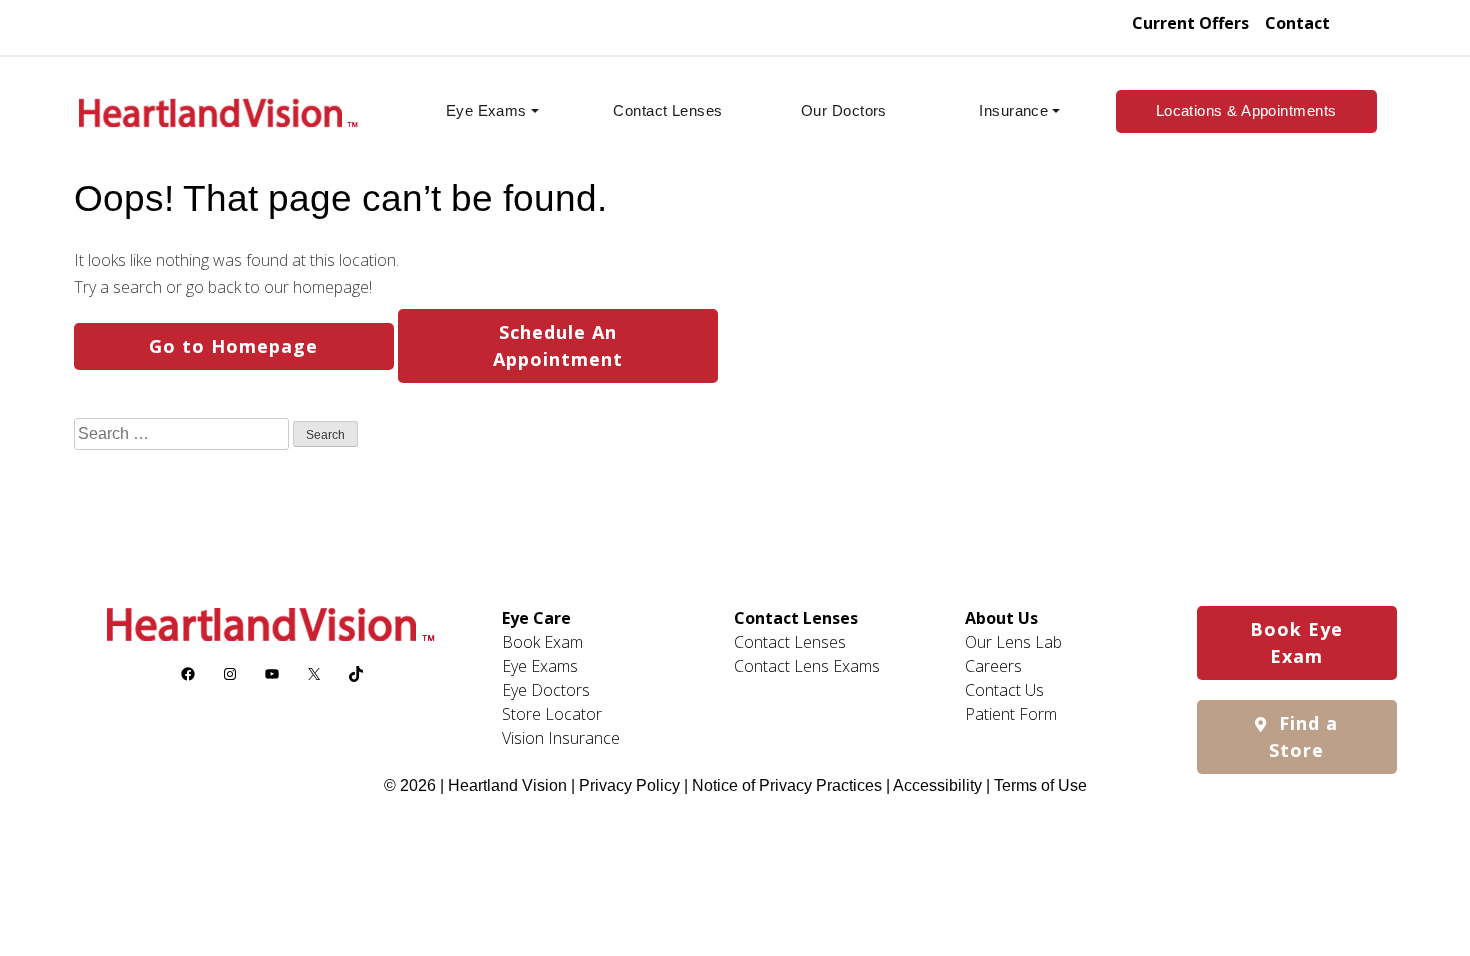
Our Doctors (844, 110)
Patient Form (1011, 714)
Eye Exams (486, 110)
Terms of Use (1040, 785)
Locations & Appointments (1246, 110)
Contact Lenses (667, 110)
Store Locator (552, 714)
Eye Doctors (546, 690)
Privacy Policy (631, 785)
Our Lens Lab (1013, 642)
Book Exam (542, 642)
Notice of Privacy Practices (787, 785)
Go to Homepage (233, 346)
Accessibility (937, 785)
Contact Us (1004, 690)
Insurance (1013, 110)
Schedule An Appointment (558, 345)
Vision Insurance (561, 738)
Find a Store (1303, 736)
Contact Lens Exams (807, 666)
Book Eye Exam (1296, 642)
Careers (993, 666)
